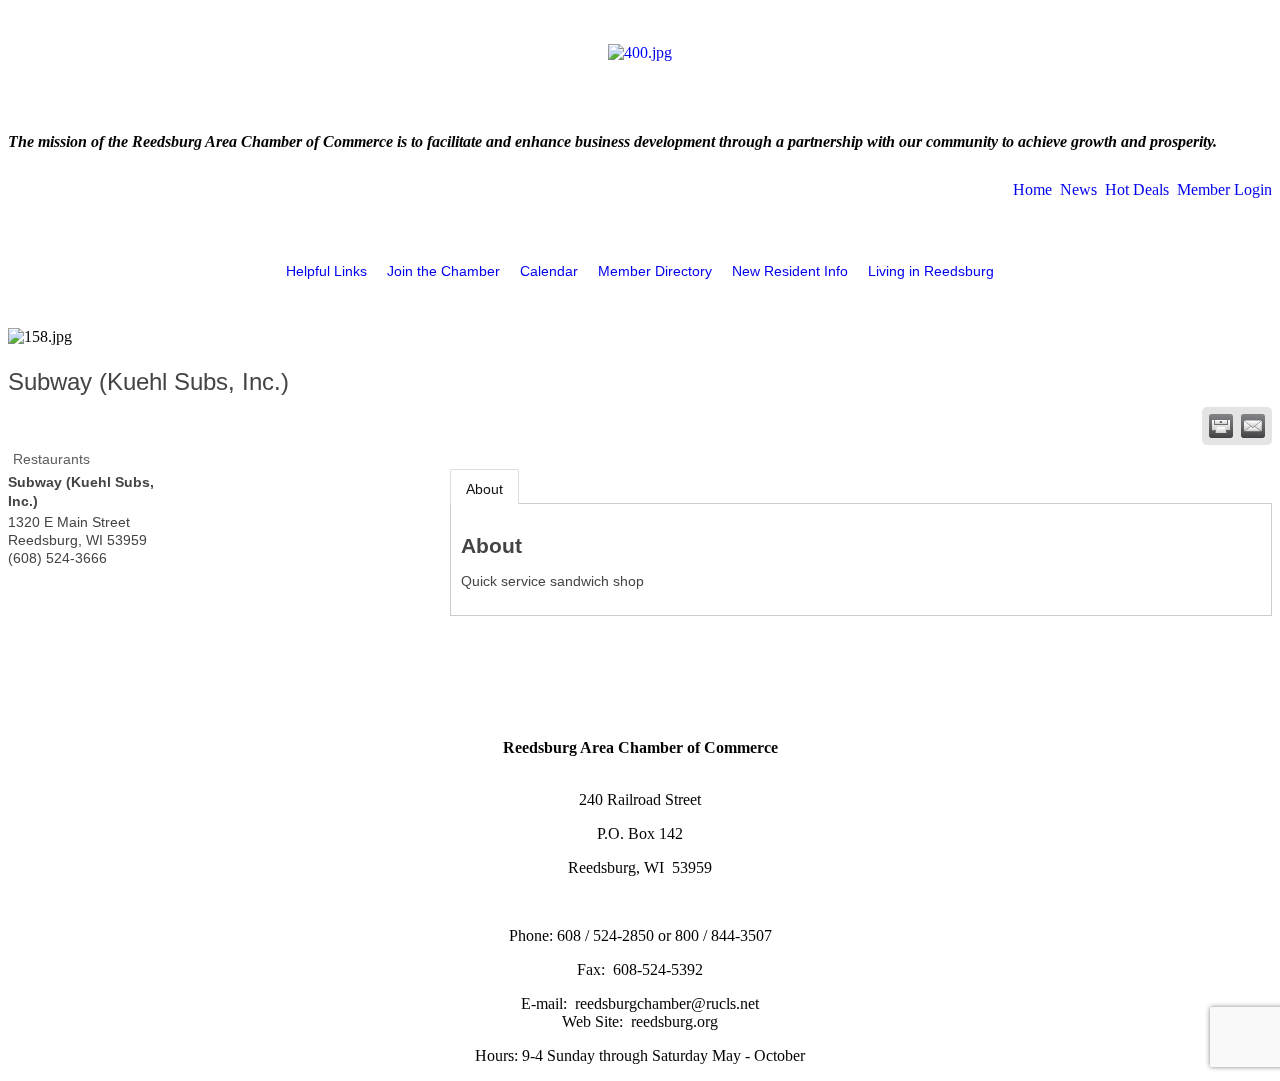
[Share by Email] (1253, 426)
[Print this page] (1221, 426)
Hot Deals (1137, 189)
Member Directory (655, 271)
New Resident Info (790, 271)
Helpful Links (326, 271)
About (484, 489)
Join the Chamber (443, 271)
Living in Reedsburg (931, 271)
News (1078, 189)
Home (1032, 189)
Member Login (1224, 189)
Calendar (549, 271)
